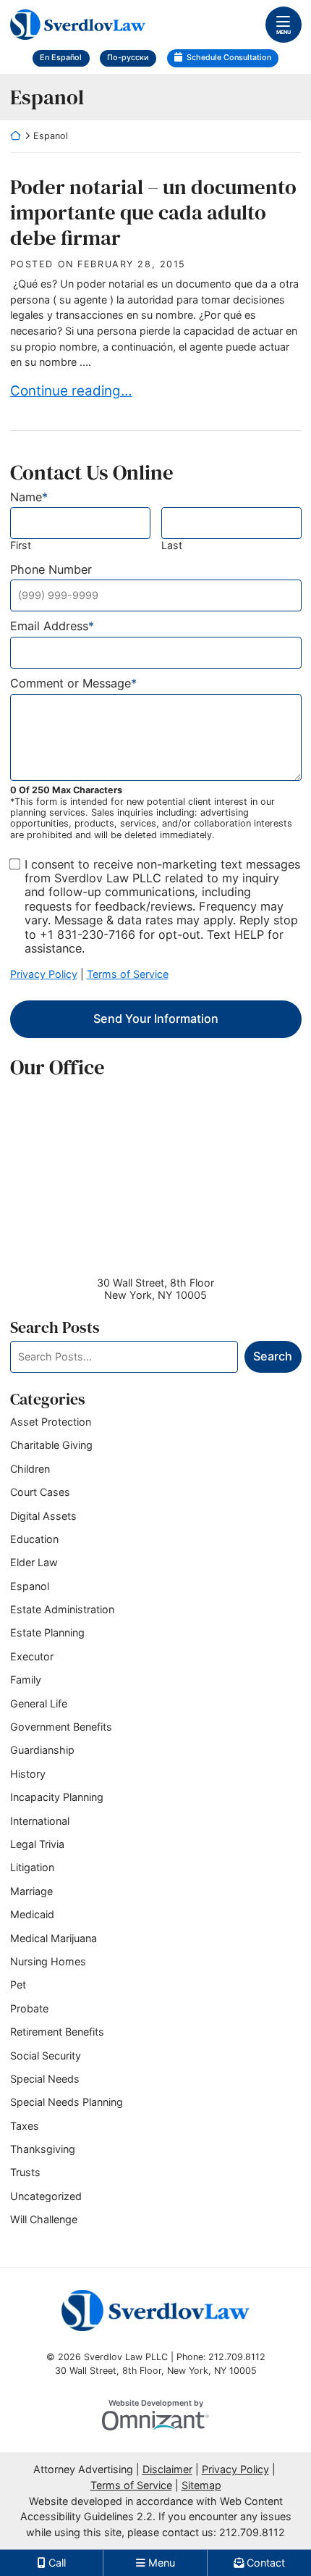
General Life (39, 1703)
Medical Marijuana (54, 1938)
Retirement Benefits (57, 2032)
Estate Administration (62, 1609)
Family (26, 1680)
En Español (61, 58)
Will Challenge (44, 2219)
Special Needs (45, 2079)
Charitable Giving (51, 1445)
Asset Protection (51, 1422)
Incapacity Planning (57, 1797)
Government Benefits (61, 1727)
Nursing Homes (48, 1961)
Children (30, 1469)
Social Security (46, 2056)
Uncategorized (46, 2196)
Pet (18, 1985)
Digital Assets (43, 1516)
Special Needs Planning (67, 2102)
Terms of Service (128, 974)
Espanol (30, 1586)
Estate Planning (47, 1632)
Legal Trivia (37, 1844)
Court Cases (40, 1492)
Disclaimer (167, 2469)
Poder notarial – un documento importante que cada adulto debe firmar (153, 212)
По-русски (128, 58)
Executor (32, 1656)
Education (34, 1539)
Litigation (32, 1867)
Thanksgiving (43, 2149)
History (28, 1774)
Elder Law (34, 1562)
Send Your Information (156, 1019)
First (21, 545)
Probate (29, 2008)
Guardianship (42, 1750)
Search (273, 1356)
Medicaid (32, 1914)
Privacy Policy (44, 974)
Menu (284, 32)
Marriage (31, 1891)
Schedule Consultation (229, 58)
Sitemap (201, 2485)
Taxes (25, 2126)
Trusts (25, 2172)
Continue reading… (71, 390)
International (40, 1821)
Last (172, 545)
